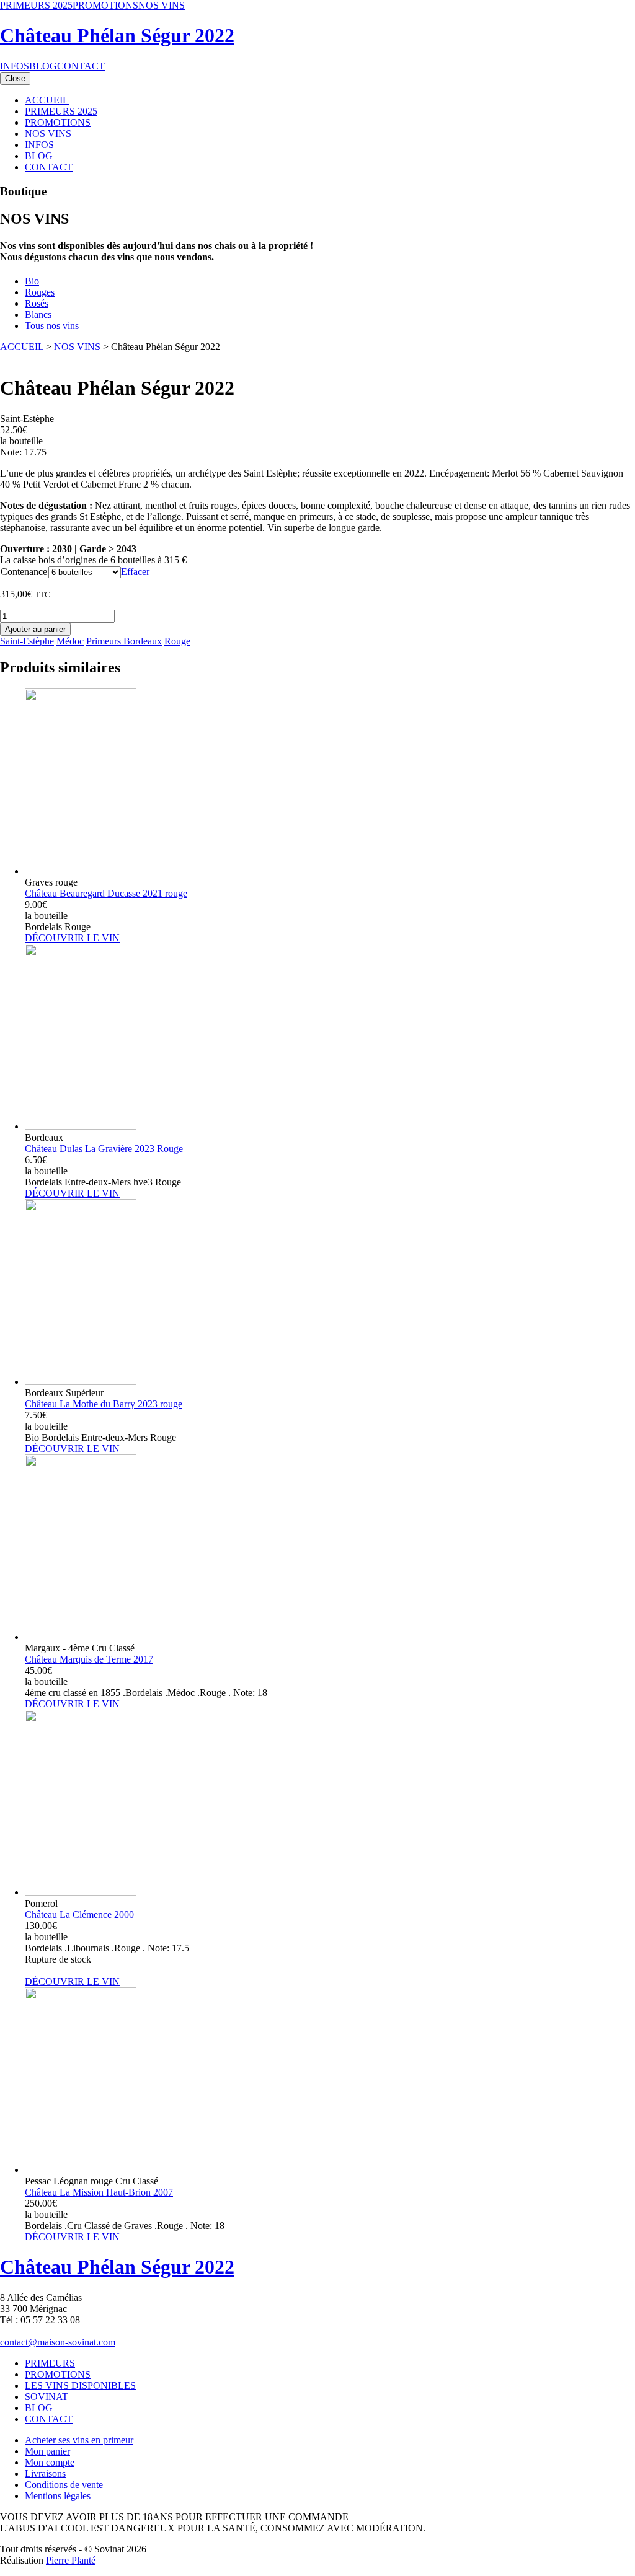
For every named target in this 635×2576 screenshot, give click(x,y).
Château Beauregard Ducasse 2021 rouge (106, 893)
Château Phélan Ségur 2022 (117, 35)
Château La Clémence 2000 (79, 1914)
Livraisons (45, 2473)
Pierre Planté (71, 2560)
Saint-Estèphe (27, 641)
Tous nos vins (52, 326)
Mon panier (47, 2451)
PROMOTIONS (105, 5)
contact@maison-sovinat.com (58, 2342)
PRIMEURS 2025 (36, 5)
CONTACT (81, 66)
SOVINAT (47, 2397)
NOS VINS (162, 5)
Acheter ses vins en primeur (79, 2440)
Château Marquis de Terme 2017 (89, 1659)
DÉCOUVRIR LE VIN (72, 938)
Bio (32, 281)
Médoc (70, 641)
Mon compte (50, 2462)
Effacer (135, 572)
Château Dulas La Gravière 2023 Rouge (104, 1149)
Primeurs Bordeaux (124, 641)
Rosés (37, 303)
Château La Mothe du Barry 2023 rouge (104, 1404)
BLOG (43, 66)
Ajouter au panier (35, 629)
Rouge (177, 641)
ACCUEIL (47, 100)
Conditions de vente (64, 2485)
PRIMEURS (50, 2363)
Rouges (40, 292)
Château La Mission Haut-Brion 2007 (99, 2192)
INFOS (15, 66)
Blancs (38, 314)
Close (15, 78)
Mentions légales (58, 2496)
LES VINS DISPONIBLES (80, 2385)
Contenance (24, 572)
